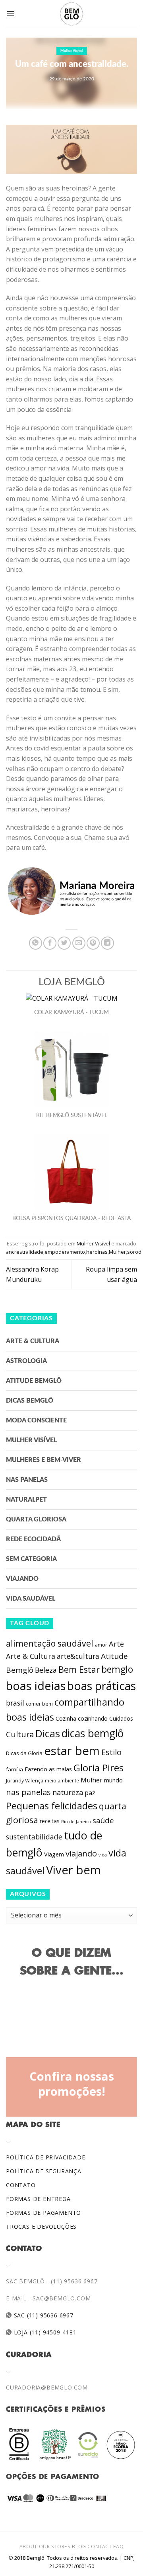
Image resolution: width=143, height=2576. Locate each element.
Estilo (111, 1752)
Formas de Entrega (38, 2199)
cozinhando (93, 1718)
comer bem (39, 1704)
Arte (116, 1644)
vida (103, 1855)
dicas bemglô (93, 1733)
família (14, 1769)
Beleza (46, 1670)
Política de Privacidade (45, 2157)
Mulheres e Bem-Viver (43, 1460)
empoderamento (65, 1252)
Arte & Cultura (33, 1341)
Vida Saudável (31, 1599)
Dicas (48, 1734)
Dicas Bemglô (30, 1401)
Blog (79, 2546)
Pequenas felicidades (52, 1806)
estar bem (72, 1751)
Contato (21, 2185)
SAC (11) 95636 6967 (43, 2315)
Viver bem (73, 1870)
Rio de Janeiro (76, 1821)
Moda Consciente (36, 1420)
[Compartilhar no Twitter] (64, 943)
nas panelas (28, 1792)
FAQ (118, 2546)
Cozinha (66, 1718)
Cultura (20, 1734)
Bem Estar (79, 1669)
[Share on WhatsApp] (36, 943)
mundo (113, 1780)
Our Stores (55, 2546)
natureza (68, 1792)
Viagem (54, 1854)
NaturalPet (26, 1500)
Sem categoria (31, 1559)
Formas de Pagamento (43, 2213)
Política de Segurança (44, 2171)
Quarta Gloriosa (36, 1519)
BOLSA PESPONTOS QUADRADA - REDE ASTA (71, 1219)
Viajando (22, 1579)
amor (101, 1645)
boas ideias (36, 1686)
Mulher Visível (72, 51)
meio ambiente (62, 1781)
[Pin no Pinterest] (93, 943)
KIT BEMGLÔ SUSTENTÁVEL (72, 1116)
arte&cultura (78, 1656)
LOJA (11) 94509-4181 (44, 2332)
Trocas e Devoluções (41, 2227)
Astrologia (26, 1361)
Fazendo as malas (48, 1769)
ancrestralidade (25, 1252)
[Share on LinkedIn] (107, 943)
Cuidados (121, 1718)
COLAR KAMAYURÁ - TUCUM (71, 1013)
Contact (100, 2546)
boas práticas (101, 1686)
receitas (50, 1821)
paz (90, 1793)
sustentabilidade (34, 1837)
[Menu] (11, 14)
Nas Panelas (27, 1480)
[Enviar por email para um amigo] (79, 943)
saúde (103, 1820)
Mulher (117, 1252)
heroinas (97, 1252)
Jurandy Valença (25, 1781)
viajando (81, 1853)
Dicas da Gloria (24, 1753)
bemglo (117, 1669)
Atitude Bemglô (34, 1381)
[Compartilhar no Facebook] (50, 943)
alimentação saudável (50, 1643)
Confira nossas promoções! (72, 2084)
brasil (15, 1703)
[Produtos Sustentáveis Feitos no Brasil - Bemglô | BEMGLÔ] (71, 14)
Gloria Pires (99, 1768)
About (28, 2546)
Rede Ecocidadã (33, 1539)
